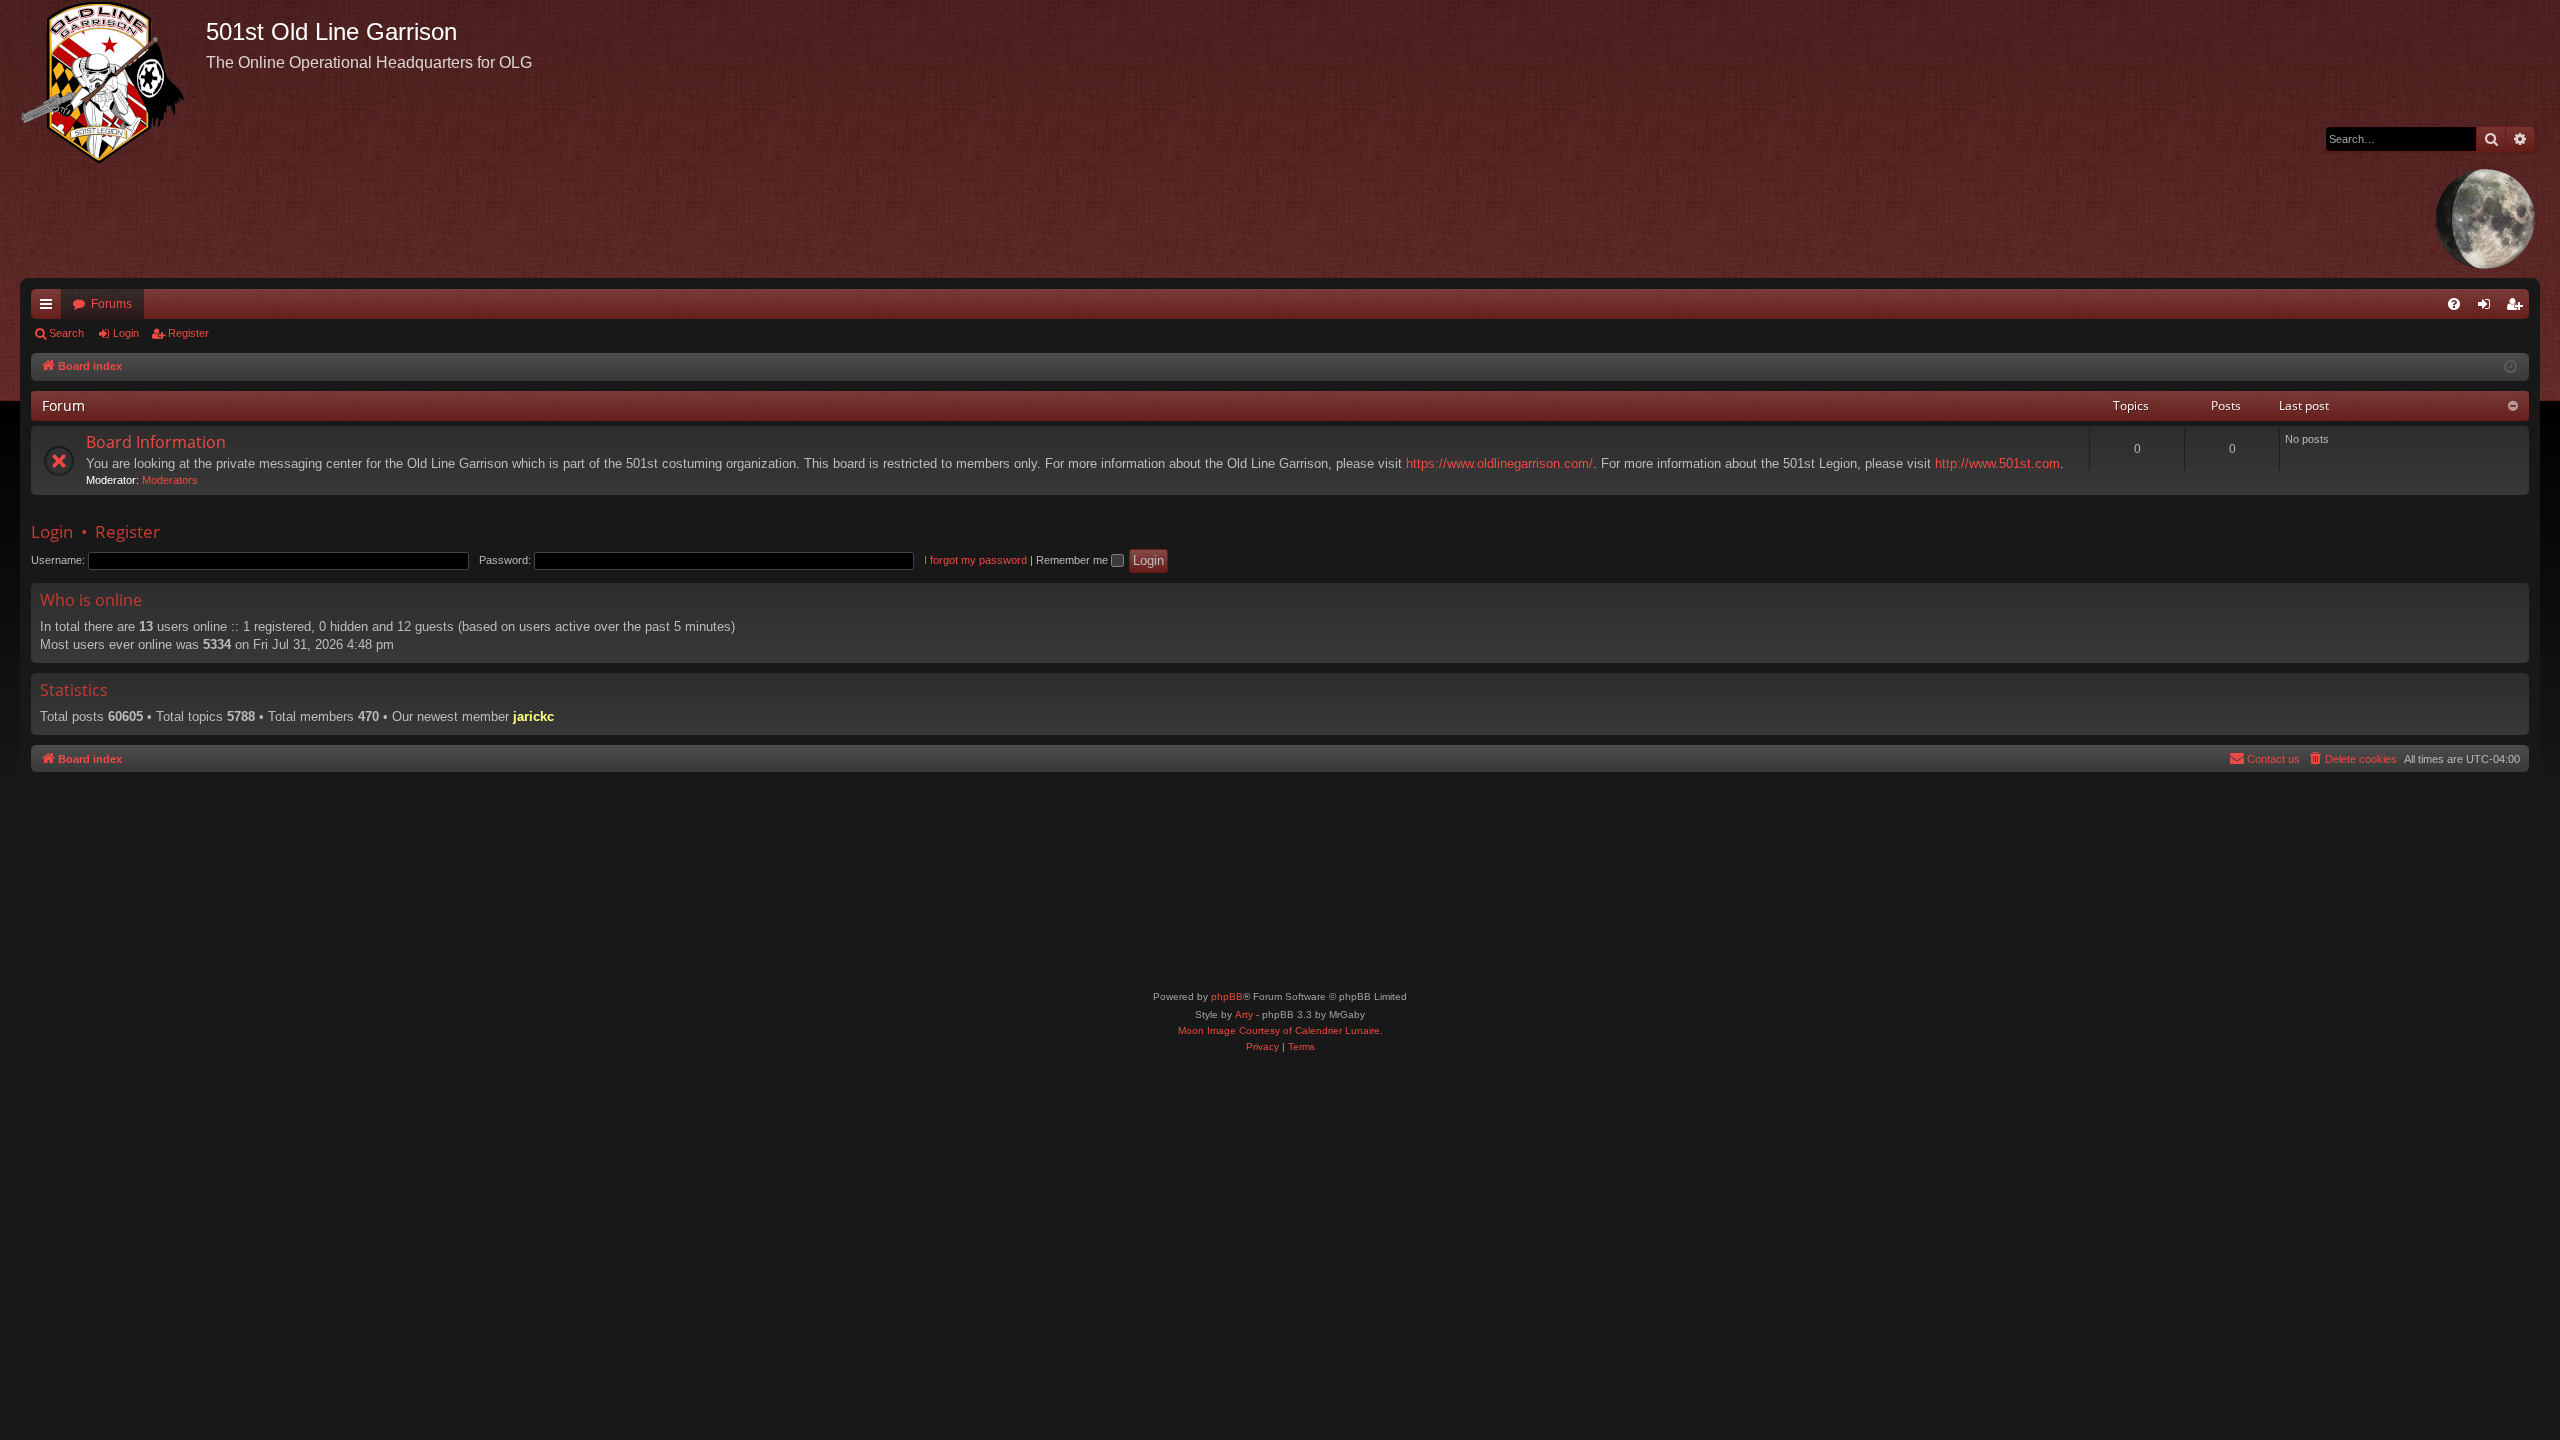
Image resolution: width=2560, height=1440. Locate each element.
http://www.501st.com (1997, 463)
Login (126, 333)
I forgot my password (975, 560)
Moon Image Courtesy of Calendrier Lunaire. (1280, 1030)
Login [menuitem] (2488, 308)
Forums (111, 304)
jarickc (533, 716)
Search (66, 333)
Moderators (170, 480)
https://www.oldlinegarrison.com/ (1499, 463)
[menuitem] (2454, 304)
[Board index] (113, 82)
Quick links (50, 308)
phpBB (1227, 996)
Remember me (1073, 560)
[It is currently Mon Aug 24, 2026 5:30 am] (2510, 367)
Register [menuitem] (2518, 308)
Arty (1244, 1014)
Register (188, 333)
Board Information (156, 442)
